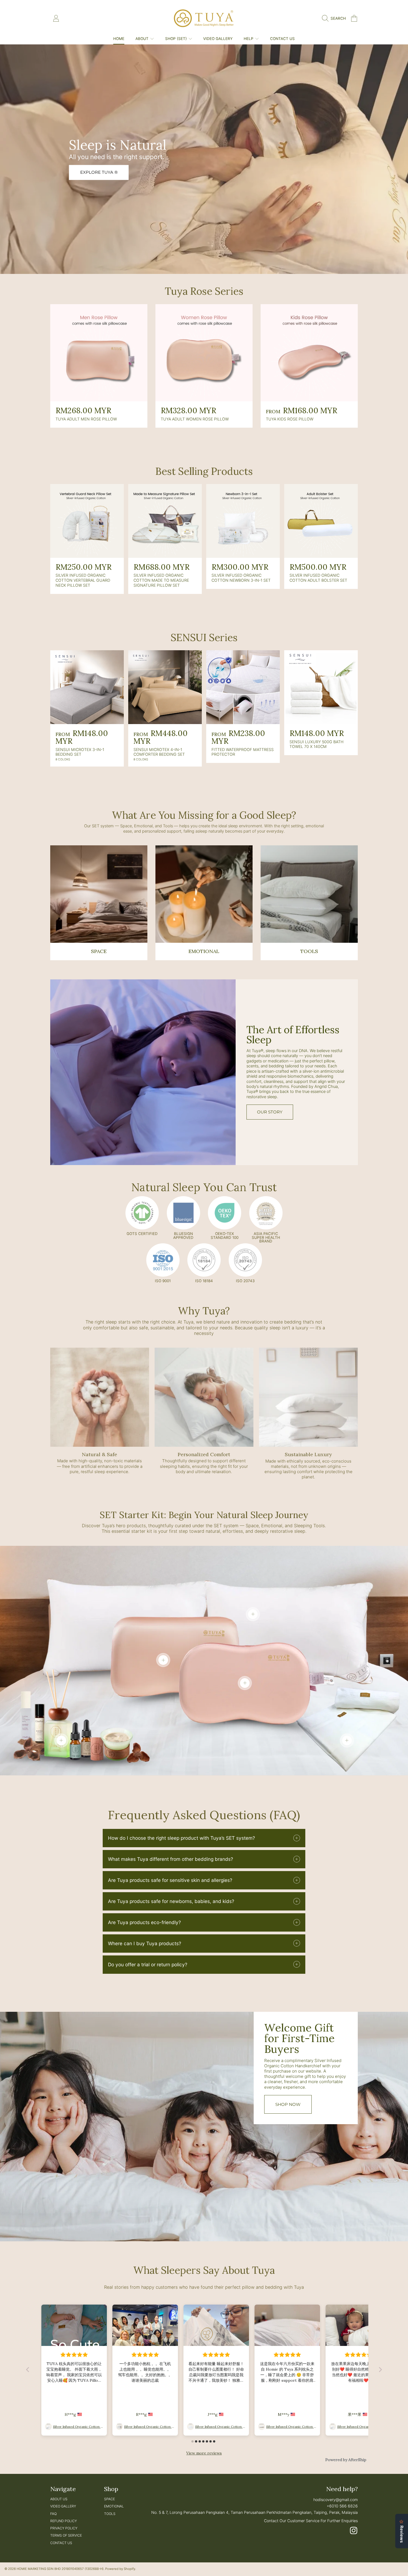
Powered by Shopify (120, 2569)
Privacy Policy (64, 2528)
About (143, 39)
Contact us (61, 2543)
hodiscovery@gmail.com (336, 2500)
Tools (110, 2514)
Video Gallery (63, 2506)
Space (109, 2499)
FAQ (53, 2514)
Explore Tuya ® (99, 172)
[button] (335, 18)
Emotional (114, 2506)
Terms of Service (66, 2535)
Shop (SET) (177, 39)
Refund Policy (64, 2521)
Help (249, 39)
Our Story (270, 1112)
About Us (59, 2499)
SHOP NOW (288, 2104)
